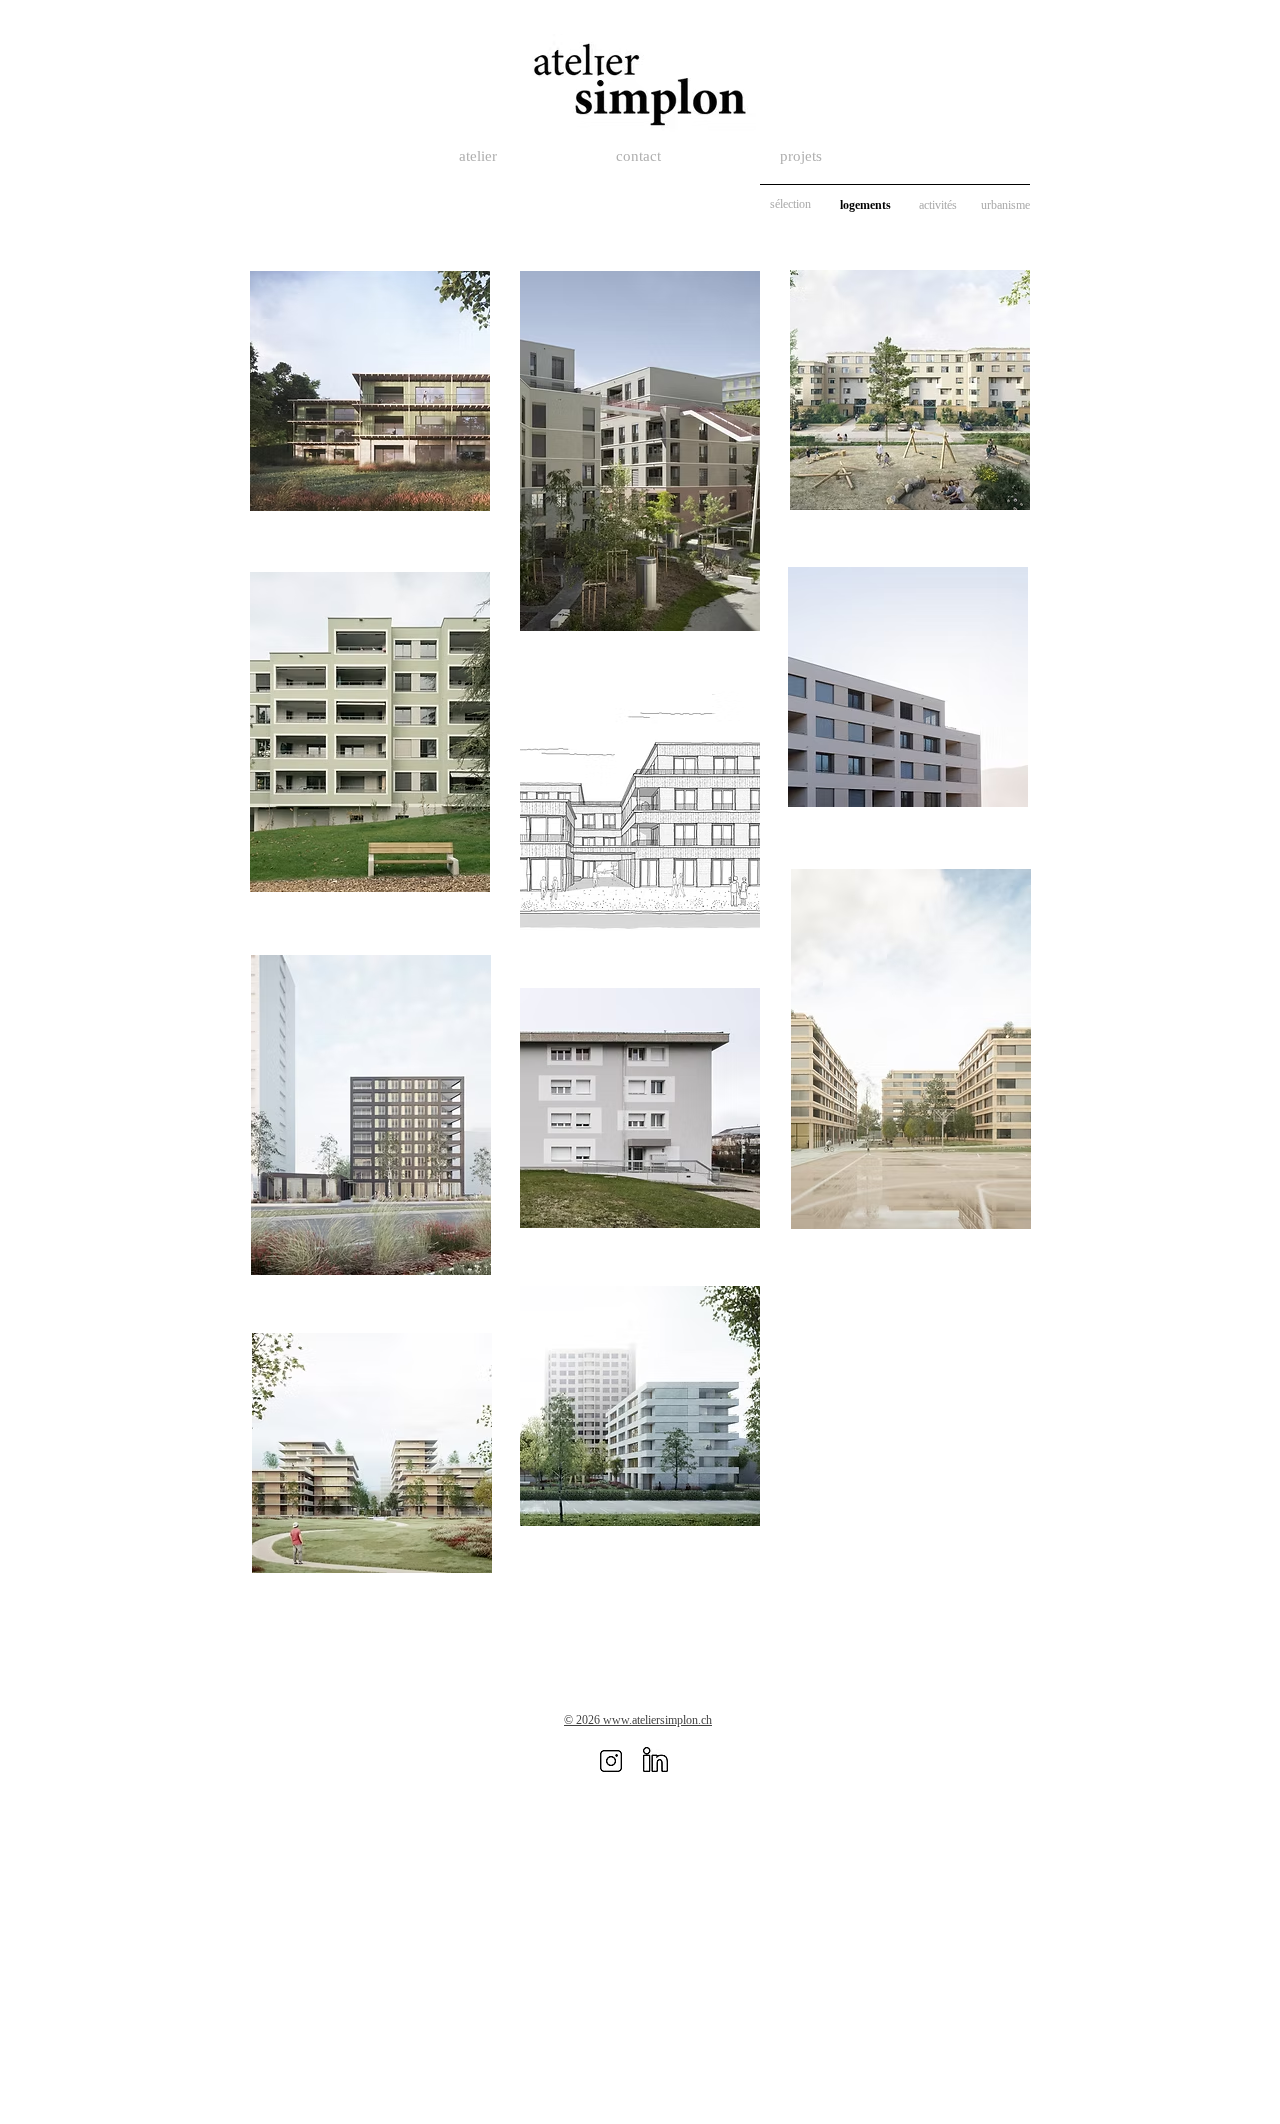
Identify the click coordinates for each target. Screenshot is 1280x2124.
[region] (369, 420)
